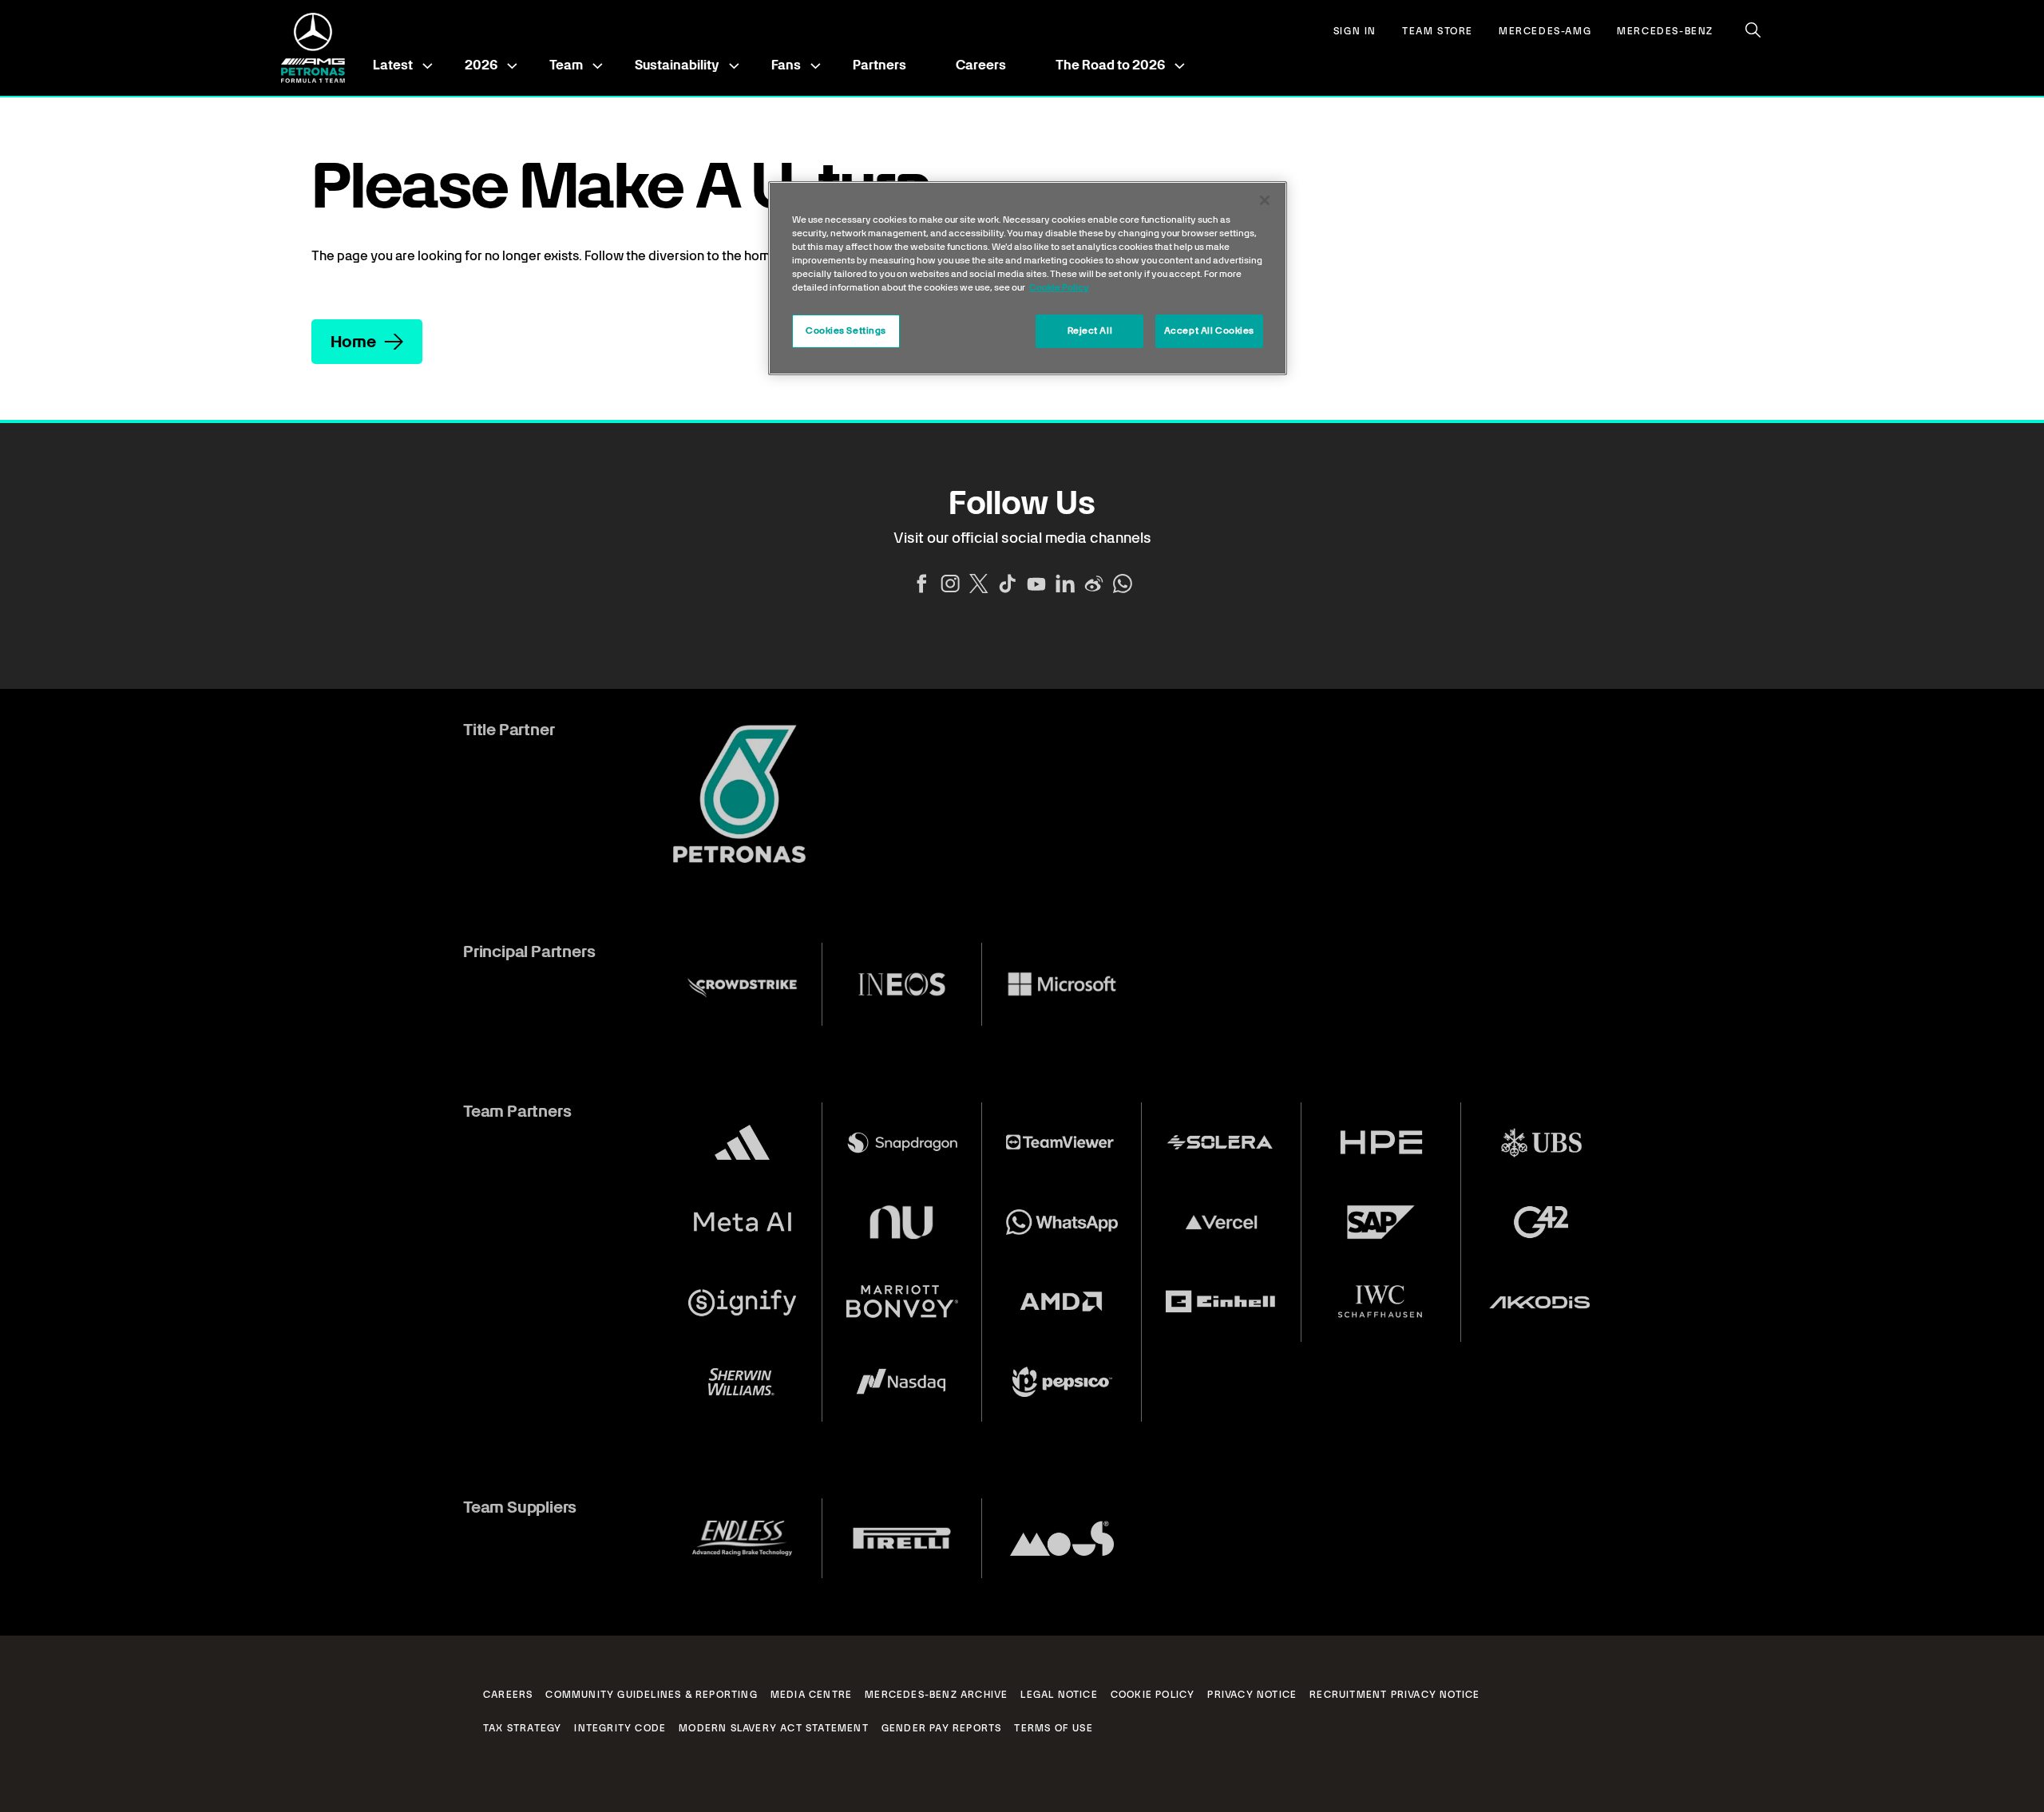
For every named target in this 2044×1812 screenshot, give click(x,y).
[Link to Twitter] (979, 584)
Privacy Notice (1252, 1695)
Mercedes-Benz (1665, 32)
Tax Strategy (522, 1728)
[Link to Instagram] (950, 584)
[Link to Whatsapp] (1123, 584)
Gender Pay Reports (942, 1728)
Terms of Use (1053, 1728)
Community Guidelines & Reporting (651, 1695)
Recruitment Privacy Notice (1394, 1695)
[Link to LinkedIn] (1065, 584)
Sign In (1355, 32)
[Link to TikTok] (1008, 584)
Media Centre (811, 1695)
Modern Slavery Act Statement (774, 1728)
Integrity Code (620, 1728)
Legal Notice (1059, 1695)
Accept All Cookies (1209, 330)
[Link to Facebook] (921, 584)
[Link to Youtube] (1036, 584)
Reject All (1090, 330)
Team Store (1438, 32)
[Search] (1753, 30)
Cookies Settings (846, 330)
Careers (981, 65)
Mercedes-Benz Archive (936, 1695)
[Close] (1265, 200)
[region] (1028, 278)
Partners (879, 65)
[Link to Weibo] (1094, 584)
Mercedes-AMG (1545, 32)
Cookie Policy (1153, 1695)
